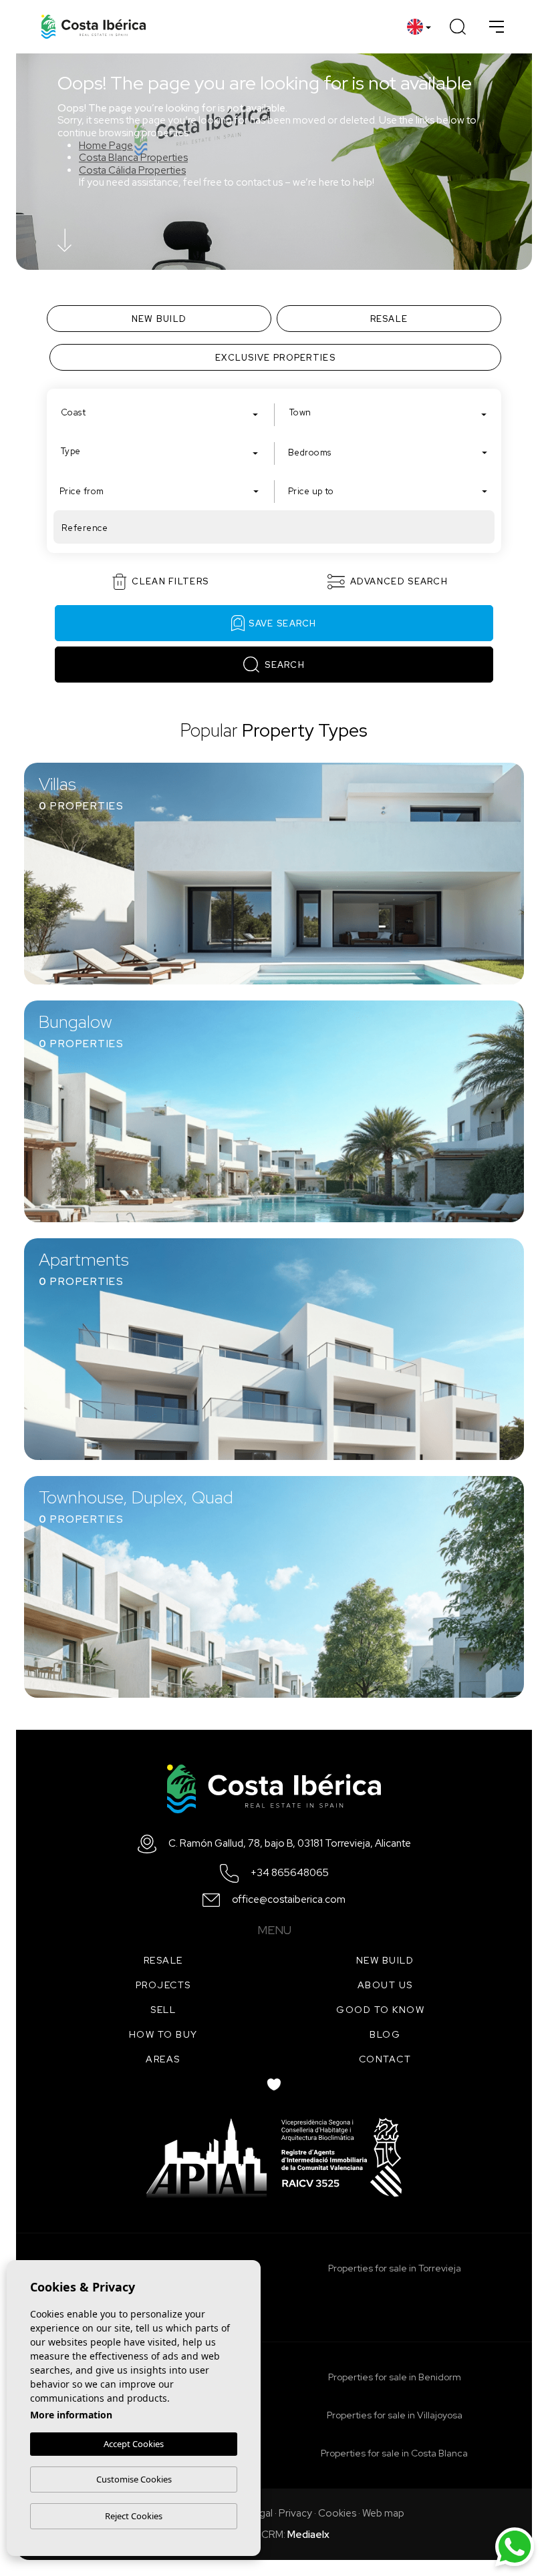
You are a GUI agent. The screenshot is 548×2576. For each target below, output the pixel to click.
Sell (163, 2010)
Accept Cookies (134, 2444)
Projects (163, 1985)
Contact (385, 2059)
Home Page (106, 146)
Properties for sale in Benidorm (395, 2377)
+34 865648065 (290, 1873)
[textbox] (163, 413)
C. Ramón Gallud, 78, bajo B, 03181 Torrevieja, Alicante (290, 1844)
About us (385, 1985)
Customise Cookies (134, 2479)
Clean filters (170, 581)
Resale (163, 1960)
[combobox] (160, 412)
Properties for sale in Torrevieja (395, 2268)
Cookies (337, 2513)
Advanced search (399, 581)
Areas (163, 2059)
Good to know (380, 2010)
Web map (383, 2513)
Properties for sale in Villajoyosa (395, 2415)
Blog (385, 2034)
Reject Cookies (134, 2516)
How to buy (163, 2034)
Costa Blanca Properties (133, 158)
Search (285, 665)
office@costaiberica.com (289, 1900)
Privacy (295, 2513)
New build (385, 1960)
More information (71, 2415)
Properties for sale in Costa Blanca (394, 2453)
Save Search (282, 623)
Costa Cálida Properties (132, 170)
